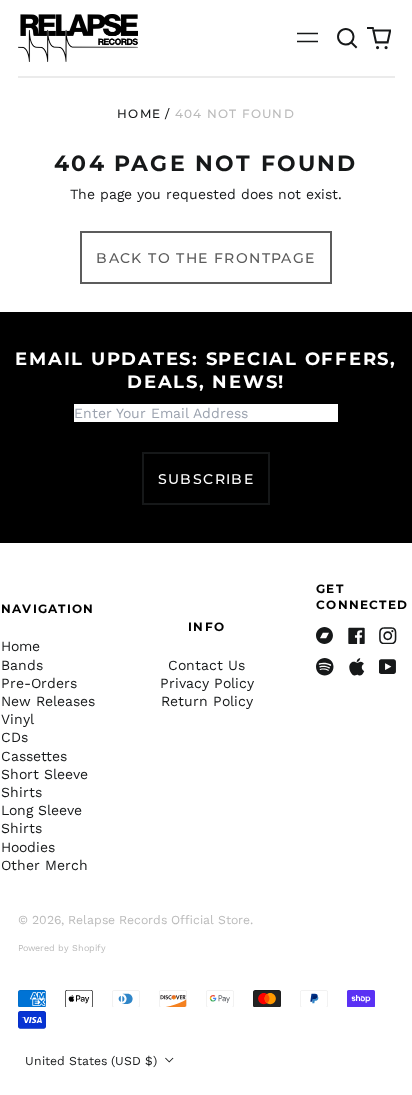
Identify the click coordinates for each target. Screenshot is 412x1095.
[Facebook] (357, 636)
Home (139, 113)
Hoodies (28, 847)
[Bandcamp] (325, 636)
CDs (14, 737)
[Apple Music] (357, 667)
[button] (348, 38)
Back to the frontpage (205, 258)
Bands (22, 665)
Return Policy (207, 701)
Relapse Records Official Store (159, 920)
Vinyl (17, 719)
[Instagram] (388, 636)
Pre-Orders (39, 683)
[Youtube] (388, 667)
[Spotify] (325, 667)
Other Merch (44, 865)
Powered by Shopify (62, 948)
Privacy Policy (207, 683)
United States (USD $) (93, 1061)
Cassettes (34, 756)
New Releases (48, 701)
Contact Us (206, 665)
